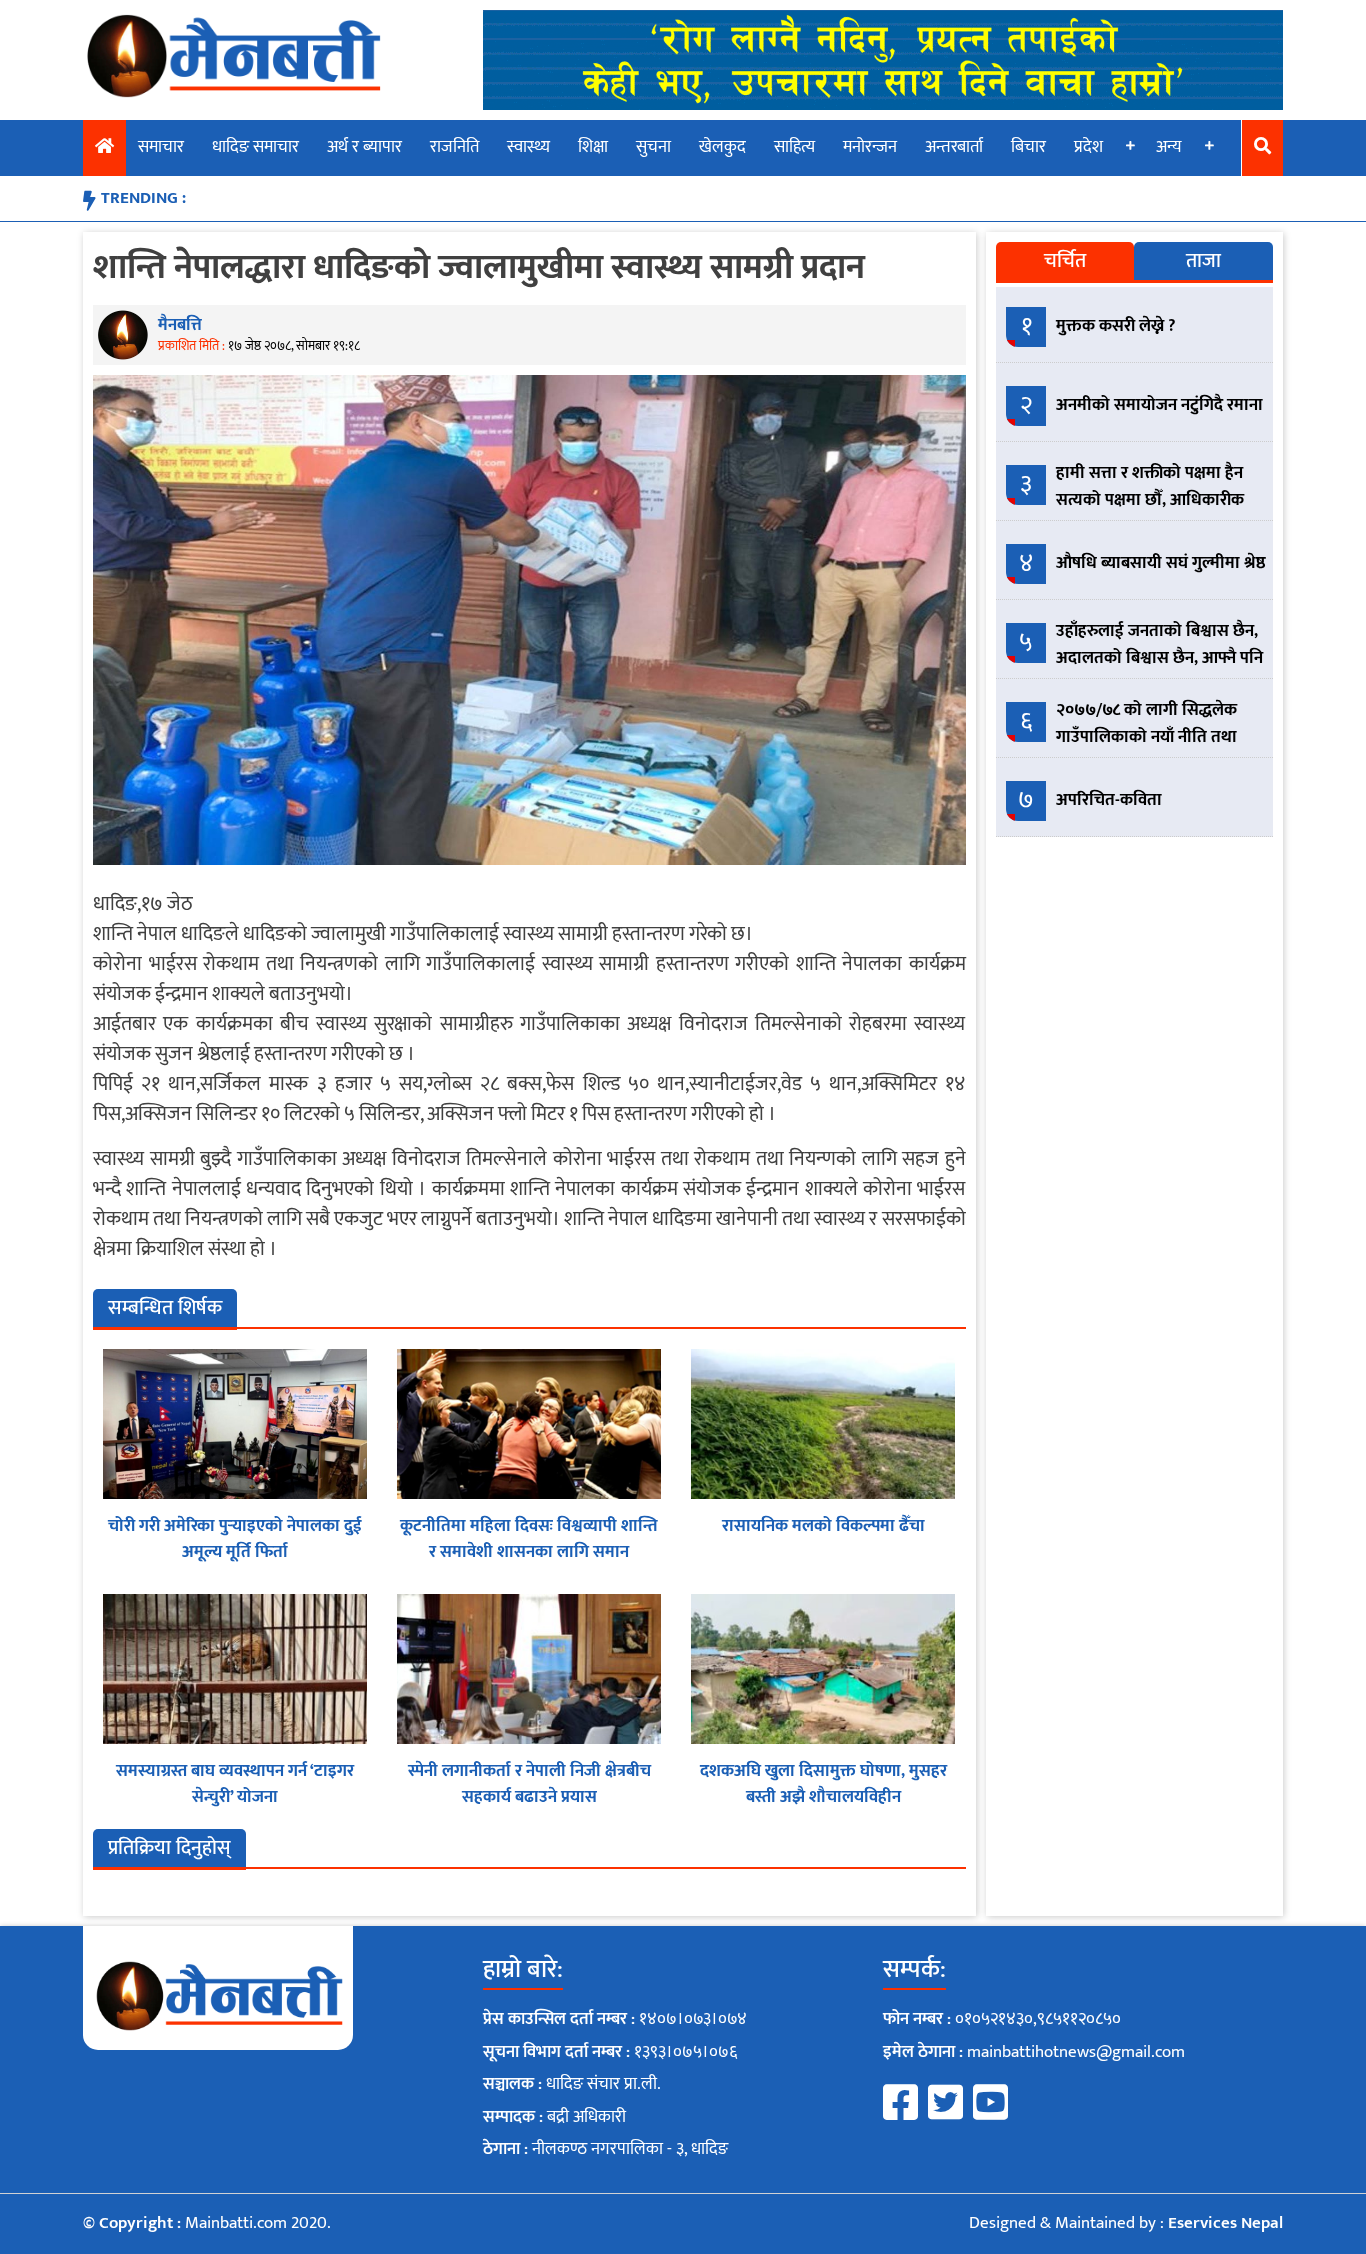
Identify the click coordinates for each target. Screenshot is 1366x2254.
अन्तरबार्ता (954, 147)
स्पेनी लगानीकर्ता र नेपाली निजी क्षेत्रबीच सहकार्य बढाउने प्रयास (529, 1784)
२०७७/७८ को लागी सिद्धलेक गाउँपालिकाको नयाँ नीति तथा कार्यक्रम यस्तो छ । (1146, 737)
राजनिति (454, 147)
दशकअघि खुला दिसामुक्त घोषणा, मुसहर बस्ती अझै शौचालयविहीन (823, 1784)
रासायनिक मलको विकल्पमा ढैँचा (823, 1526)
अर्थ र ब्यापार (364, 147)
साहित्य (794, 147)
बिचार (1028, 147)
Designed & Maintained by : (1126, 2223)
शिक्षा (593, 147)
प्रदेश (1088, 147)
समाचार (161, 147)
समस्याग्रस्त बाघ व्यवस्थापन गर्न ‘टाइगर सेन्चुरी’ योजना (235, 1784)
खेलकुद (722, 147)
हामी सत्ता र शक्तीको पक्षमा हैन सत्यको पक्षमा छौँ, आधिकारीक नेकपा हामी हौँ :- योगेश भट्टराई (1150, 500)
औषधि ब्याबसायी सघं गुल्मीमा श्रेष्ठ (1161, 563)
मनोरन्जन (870, 147)
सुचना (653, 147)
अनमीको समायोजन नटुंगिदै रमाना (1159, 405)
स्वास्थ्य (528, 147)
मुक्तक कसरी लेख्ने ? (1116, 326)
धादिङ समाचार (255, 147)
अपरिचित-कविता (1109, 800)
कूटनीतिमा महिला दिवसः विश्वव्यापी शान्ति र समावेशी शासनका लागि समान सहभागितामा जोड (529, 1551)
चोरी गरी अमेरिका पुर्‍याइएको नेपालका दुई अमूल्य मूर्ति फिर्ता (235, 1539)
